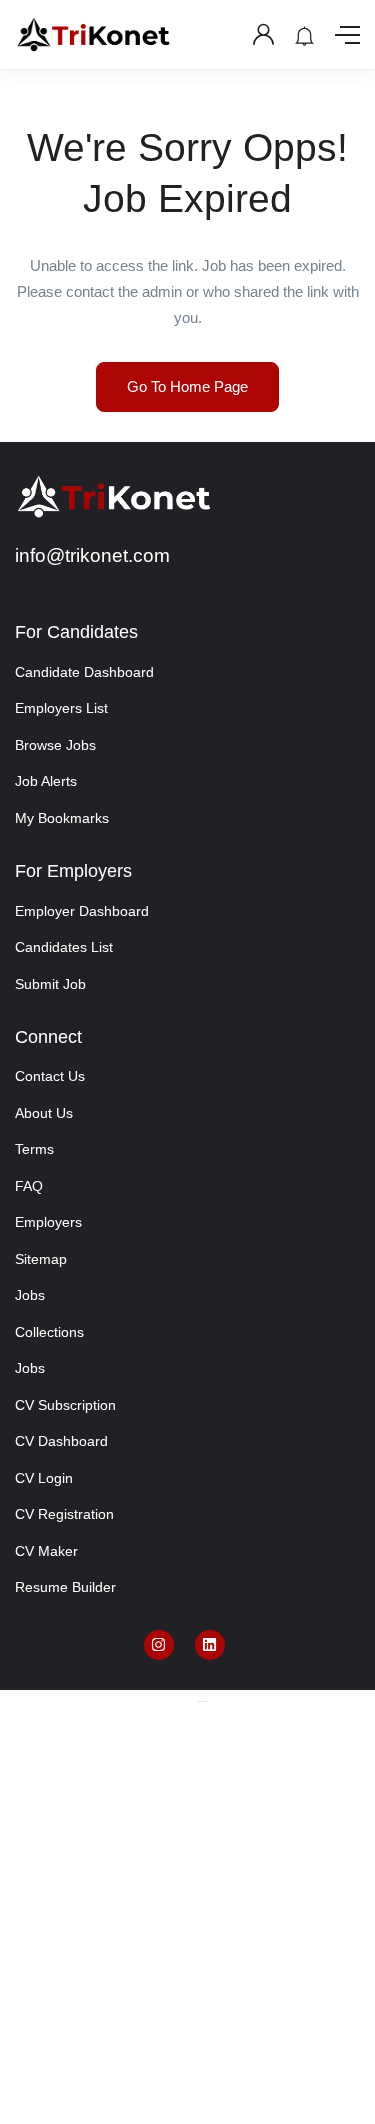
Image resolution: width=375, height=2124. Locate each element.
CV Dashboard (61, 1441)
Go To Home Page (187, 386)
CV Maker (46, 1551)
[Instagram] (159, 1645)
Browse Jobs (55, 745)
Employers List (61, 708)
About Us (44, 1113)
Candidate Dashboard (84, 672)
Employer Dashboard (82, 911)
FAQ (29, 1186)
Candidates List (64, 947)
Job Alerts (46, 781)
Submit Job (50, 984)
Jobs (30, 1295)
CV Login (44, 1478)
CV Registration (64, 1514)
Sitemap (41, 1259)
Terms (34, 1149)
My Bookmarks (62, 818)
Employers (48, 1222)
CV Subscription (65, 1405)
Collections (49, 1332)
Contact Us (50, 1076)
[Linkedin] (210, 1645)
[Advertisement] (187, 1928)
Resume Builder (65, 1587)
